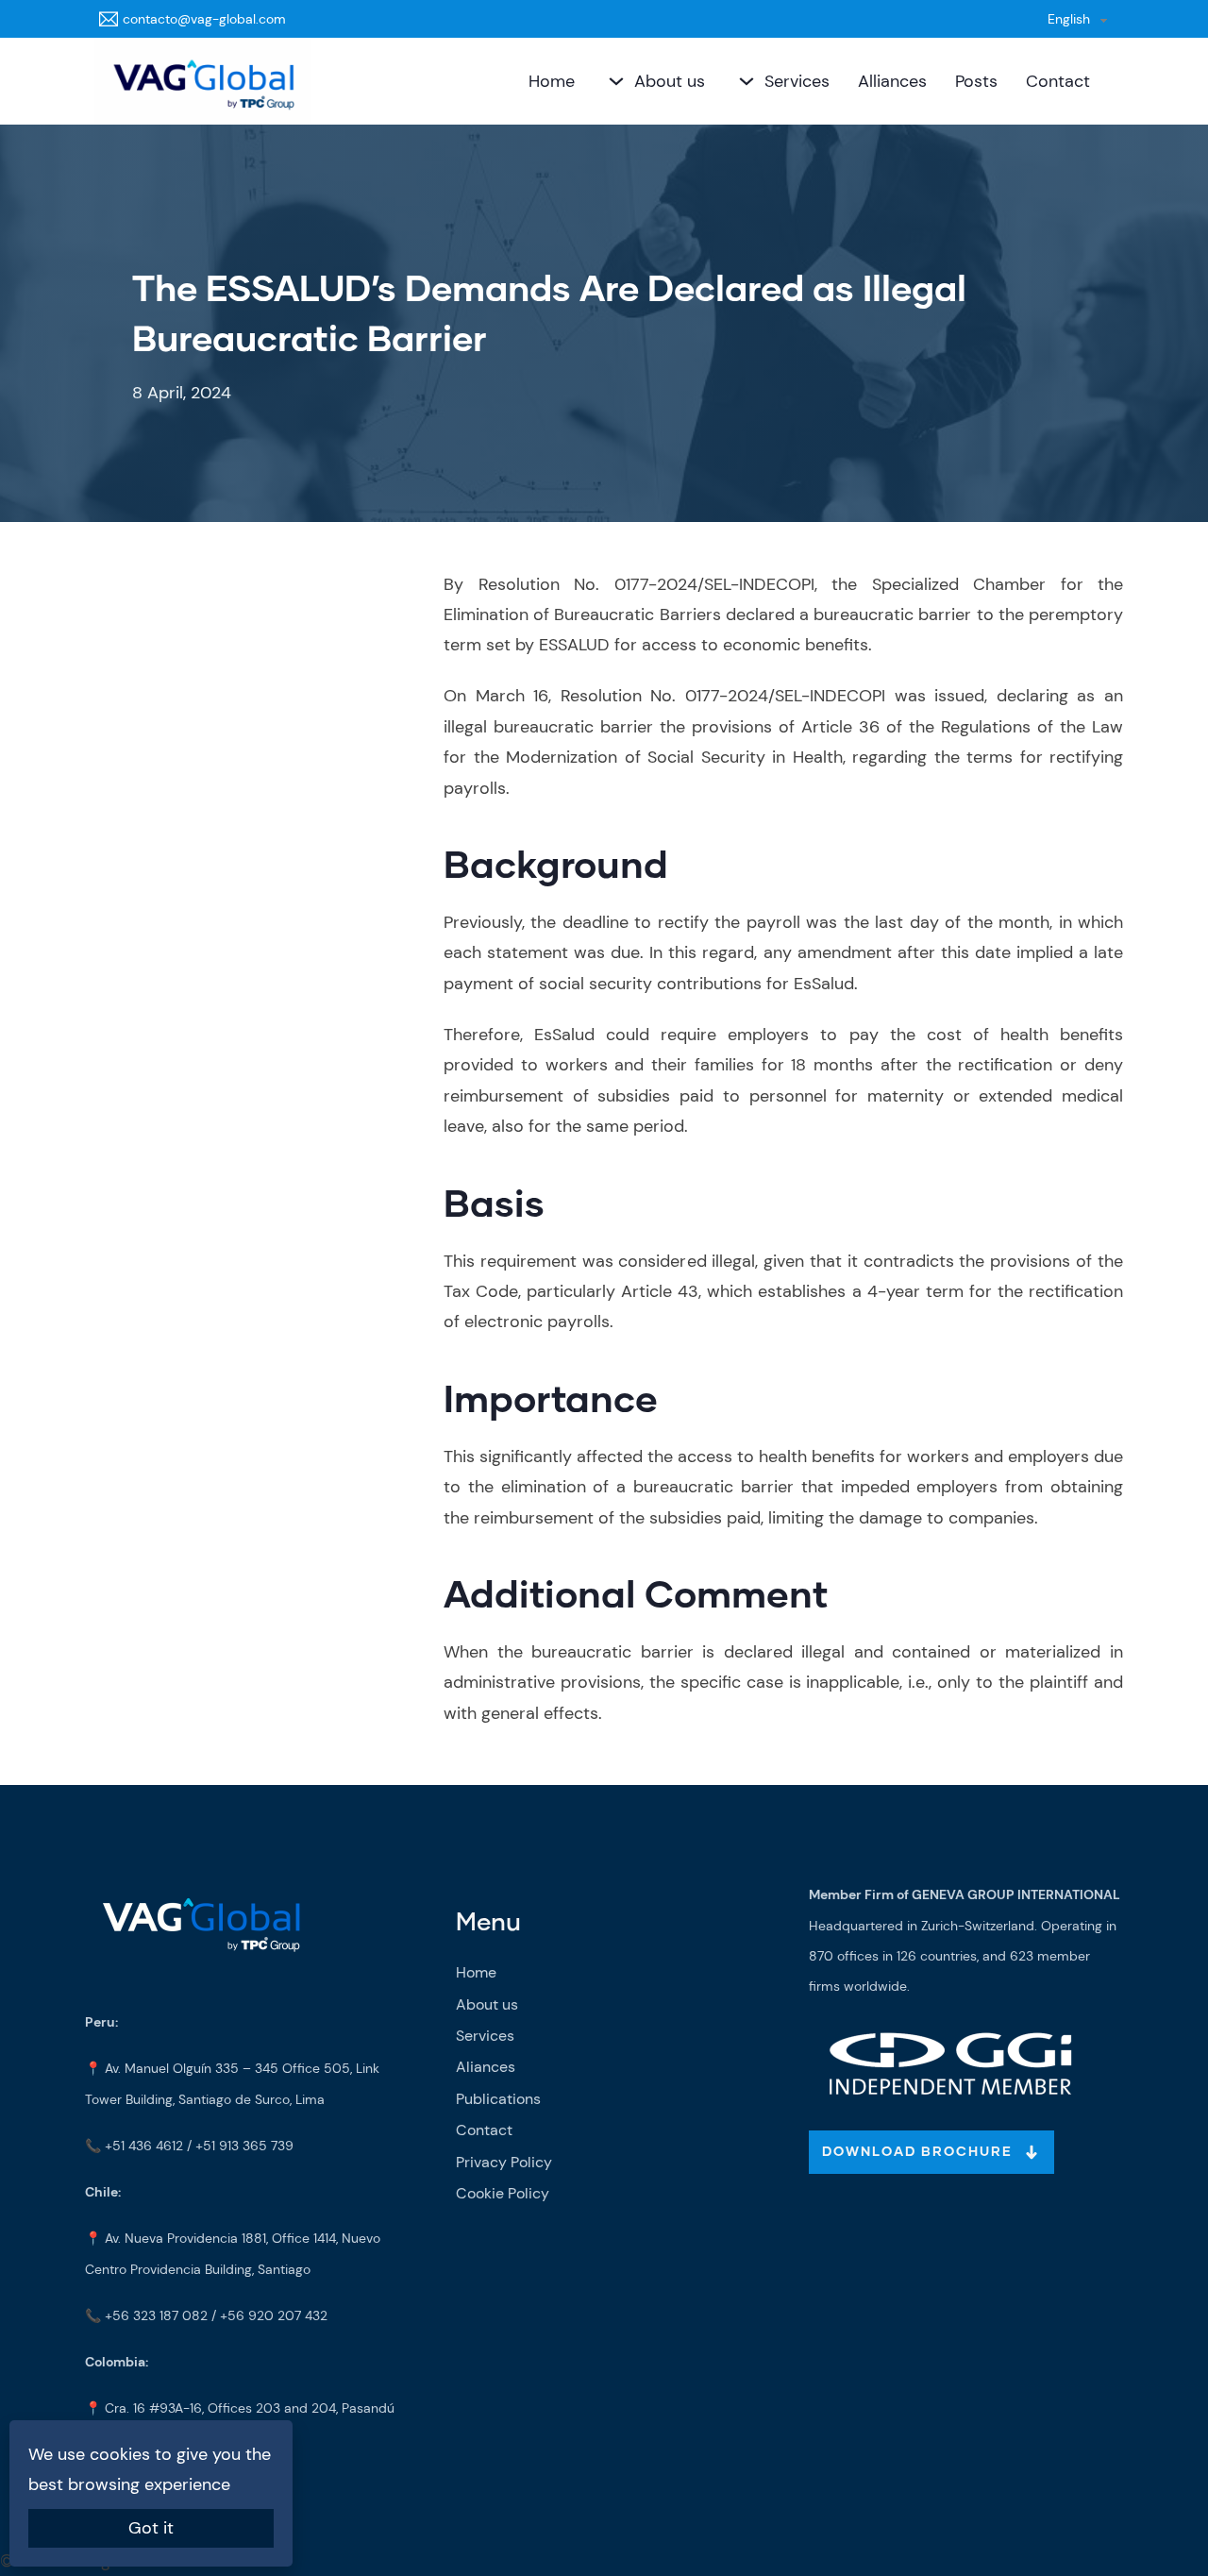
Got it (151, 2528)
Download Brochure (917, 2152)
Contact (1058, 81)
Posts (976, 81)
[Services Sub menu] (744, 81)
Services (797, 81)
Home (552, 81)
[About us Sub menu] (614, 81)
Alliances (892, 81)
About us (670, 81)
